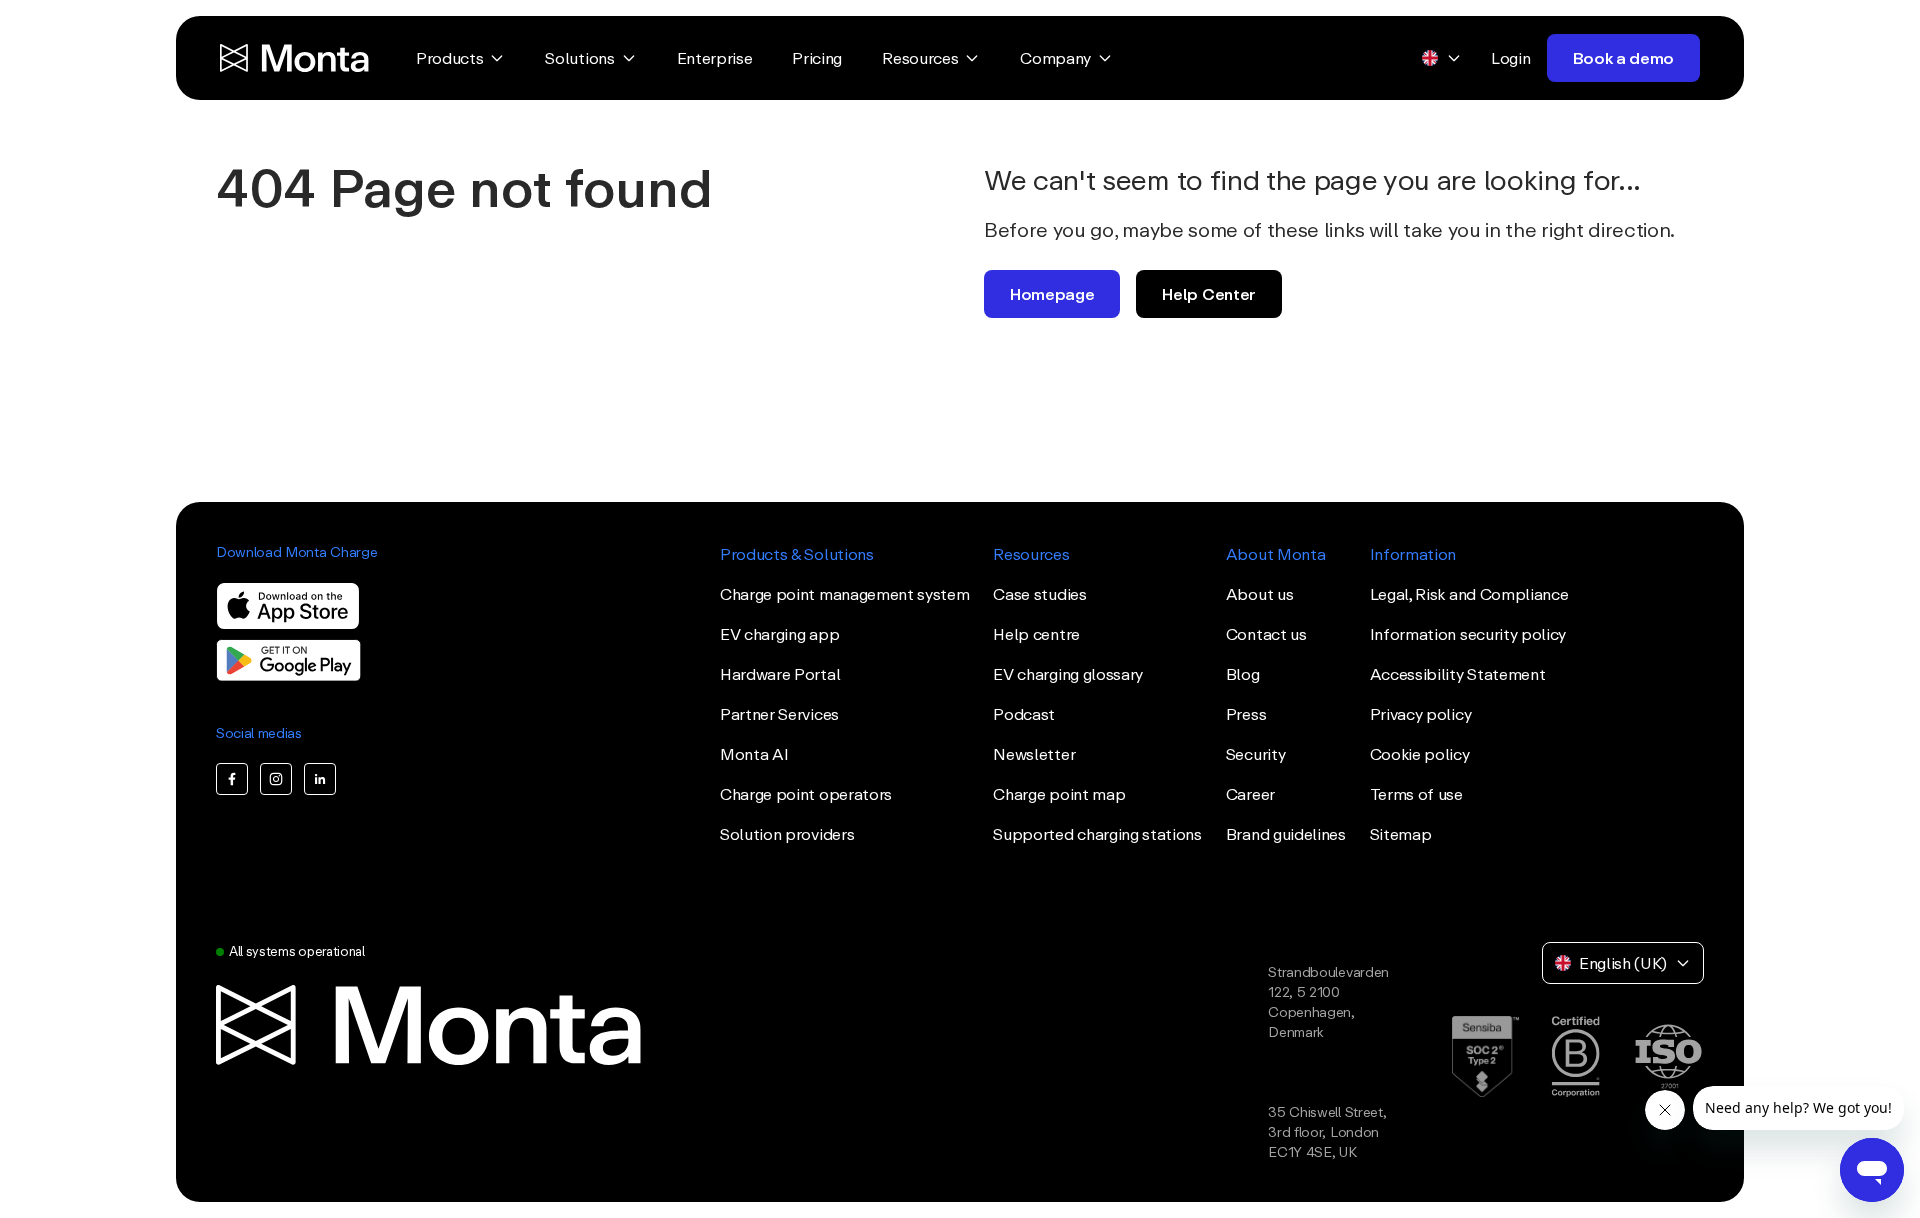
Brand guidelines (1286, 834)
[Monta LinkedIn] (320, 779)
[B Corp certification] (1575, 1056)
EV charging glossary (1068, 674)
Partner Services (779, 714)
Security (1255, 754)
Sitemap (1401, 834)
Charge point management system (844, 594)
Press (1246, 714)
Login (1510, 58)
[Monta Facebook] (232, 779)
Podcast (1024, 714)
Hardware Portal (780, 674)
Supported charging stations (1097, 834)
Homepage (1052, 294)
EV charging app (779, 634)
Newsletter (1034, 754)
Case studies (1039, 594)
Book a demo (1623, 58)
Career (1250, 794)
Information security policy (1468, 634)
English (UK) (1623, 963)
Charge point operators (806, 794)
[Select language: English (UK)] (1442, 58)
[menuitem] (460, 58)
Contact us (1266, 634)
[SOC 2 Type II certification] (1485, 1056)
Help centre (1036, 634)
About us (1259, 594)
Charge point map (1059, 794)
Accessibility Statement (1458, 674)
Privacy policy (1421, 714)
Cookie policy (1420, 754)
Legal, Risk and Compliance (1469, 594)
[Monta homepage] (296, 58)
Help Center (1208, 294)
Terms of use (1416, 794)
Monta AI (754, 754)
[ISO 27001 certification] (1668, 1057)
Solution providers (787, 834)
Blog (1243, 674)
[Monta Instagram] (276, 779)
